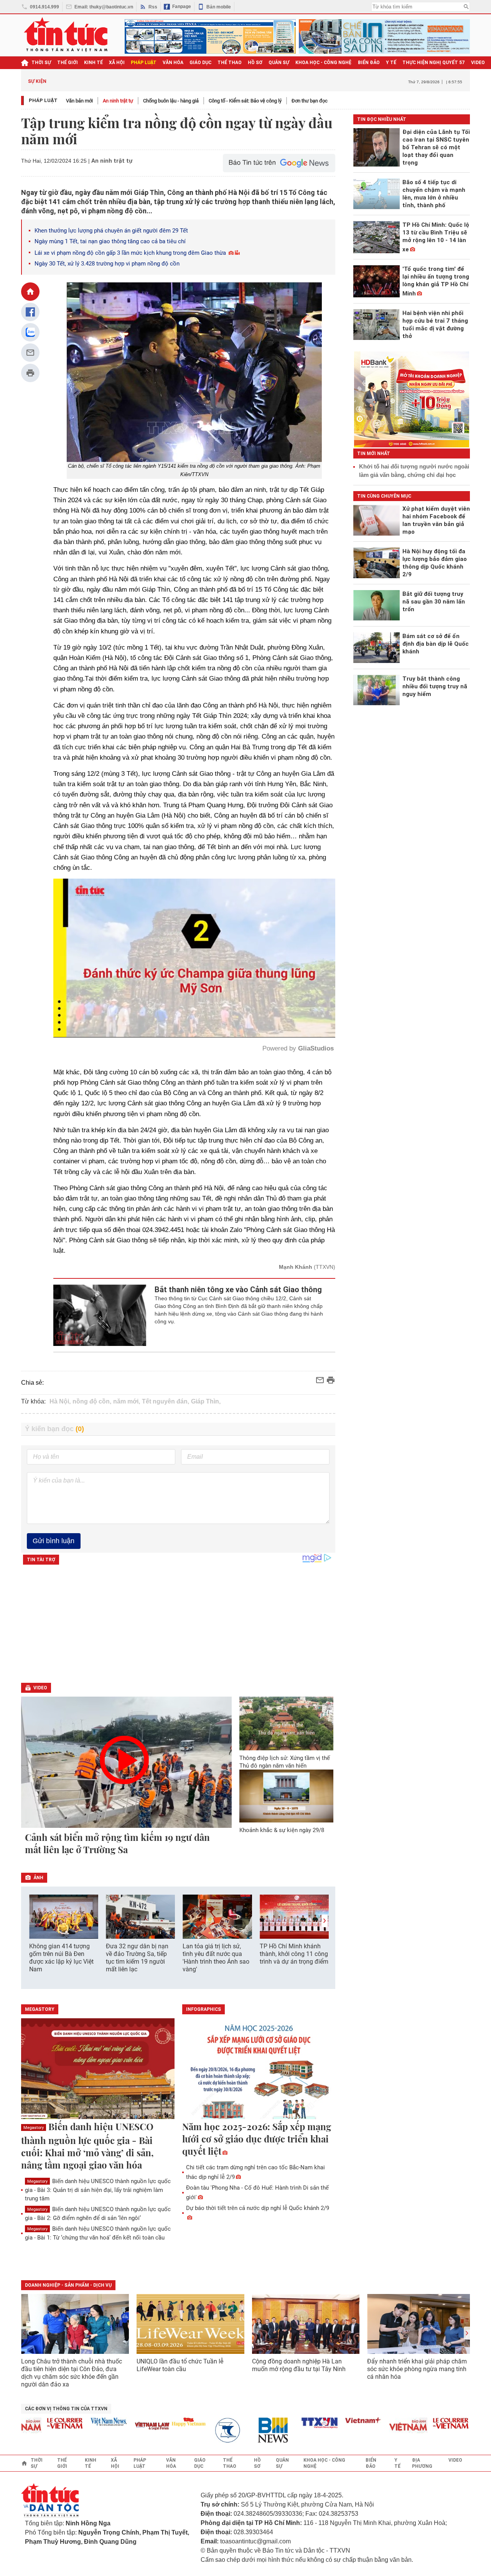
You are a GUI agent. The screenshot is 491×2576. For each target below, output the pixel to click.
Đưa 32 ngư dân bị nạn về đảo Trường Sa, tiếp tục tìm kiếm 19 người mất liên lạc (137, 1958)
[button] (325, 1921)
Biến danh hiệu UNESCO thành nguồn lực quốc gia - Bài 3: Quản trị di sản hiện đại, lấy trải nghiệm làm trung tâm (98, 2190)
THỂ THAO (230, 63)
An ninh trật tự (118, 101)
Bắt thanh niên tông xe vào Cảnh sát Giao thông (238, 1290)
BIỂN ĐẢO (369, 63)
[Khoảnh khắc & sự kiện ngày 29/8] (287, 1796)
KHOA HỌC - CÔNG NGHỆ (324, 63)
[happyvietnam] (147, 2422)
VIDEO (478, 63)
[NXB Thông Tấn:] (191, 2430)
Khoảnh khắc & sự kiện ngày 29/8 (282, 1830)
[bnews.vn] (234, 2430)
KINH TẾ (93, 63)
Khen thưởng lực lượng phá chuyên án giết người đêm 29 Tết (111, 231)
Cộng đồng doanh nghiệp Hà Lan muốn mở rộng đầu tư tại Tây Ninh (300, 2365)
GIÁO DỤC (200, 63)
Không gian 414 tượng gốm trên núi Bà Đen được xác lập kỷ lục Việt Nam (61, 1958)
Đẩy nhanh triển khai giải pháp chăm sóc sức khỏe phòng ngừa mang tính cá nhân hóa (417, 2369)
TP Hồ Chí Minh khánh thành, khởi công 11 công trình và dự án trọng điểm (294, 1954)
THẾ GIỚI (68, 63)
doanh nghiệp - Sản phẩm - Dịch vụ (68, 2285)
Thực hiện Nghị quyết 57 (434, 63)
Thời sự (41, 63)
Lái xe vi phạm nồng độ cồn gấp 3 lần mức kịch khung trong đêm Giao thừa (130, 253)
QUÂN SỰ (279, 63)
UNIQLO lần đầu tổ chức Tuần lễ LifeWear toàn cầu (180, 2365)
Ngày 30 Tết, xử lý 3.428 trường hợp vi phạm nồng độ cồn (107, 264)
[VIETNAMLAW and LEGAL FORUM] (111, 2427)
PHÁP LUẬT (144, 63)
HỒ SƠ (255, 63)
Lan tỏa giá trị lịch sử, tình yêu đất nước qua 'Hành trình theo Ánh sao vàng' (216, 1958)
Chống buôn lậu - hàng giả (171, 101)
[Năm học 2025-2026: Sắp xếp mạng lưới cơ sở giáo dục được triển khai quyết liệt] (259, 2069)
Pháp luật (43, 100)
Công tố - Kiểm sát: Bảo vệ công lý (245, 101)
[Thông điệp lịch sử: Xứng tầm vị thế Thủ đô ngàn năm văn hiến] (287, 1723)
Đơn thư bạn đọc (310, 101)
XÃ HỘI (117, 63)
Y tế (391, 63)
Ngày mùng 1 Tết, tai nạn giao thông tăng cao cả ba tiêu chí (110, 241)
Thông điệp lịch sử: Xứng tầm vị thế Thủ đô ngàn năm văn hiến (285, 1762)
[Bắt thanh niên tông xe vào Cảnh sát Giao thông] (100, 1315)
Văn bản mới (79, 101)
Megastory (34, 2128)
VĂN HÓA (173, 63)
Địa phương (422, 2463)
